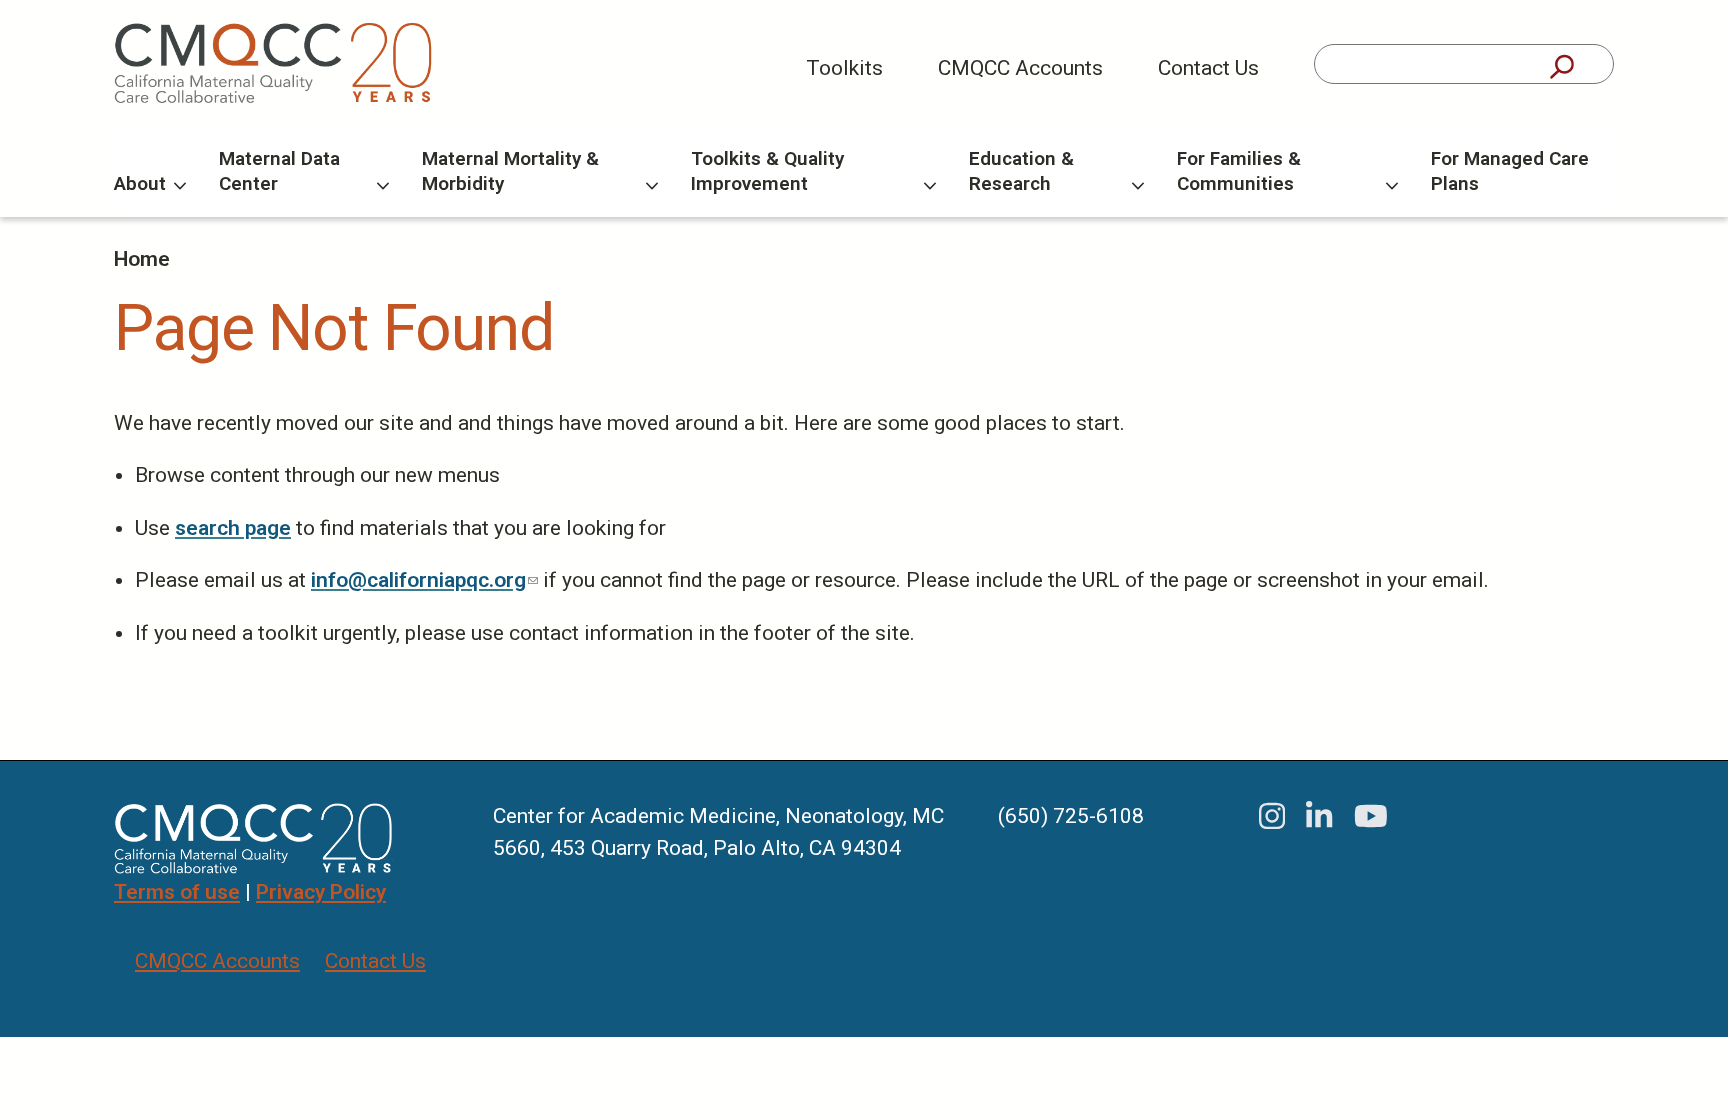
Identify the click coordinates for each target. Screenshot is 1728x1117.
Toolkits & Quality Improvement (767, 171)
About (140, 183)
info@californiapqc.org (424, 580)
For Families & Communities (1239, 171)
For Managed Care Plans (1510, 171)
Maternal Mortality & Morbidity (510, 171)
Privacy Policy (321, 892)
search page (233, 528)
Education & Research (1021, 171)
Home (142, 259)
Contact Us (1208, 68)
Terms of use (177, 892)
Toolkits (844, 68)
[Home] (274, 63)
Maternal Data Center (279, 171)
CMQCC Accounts (1020, 68)
